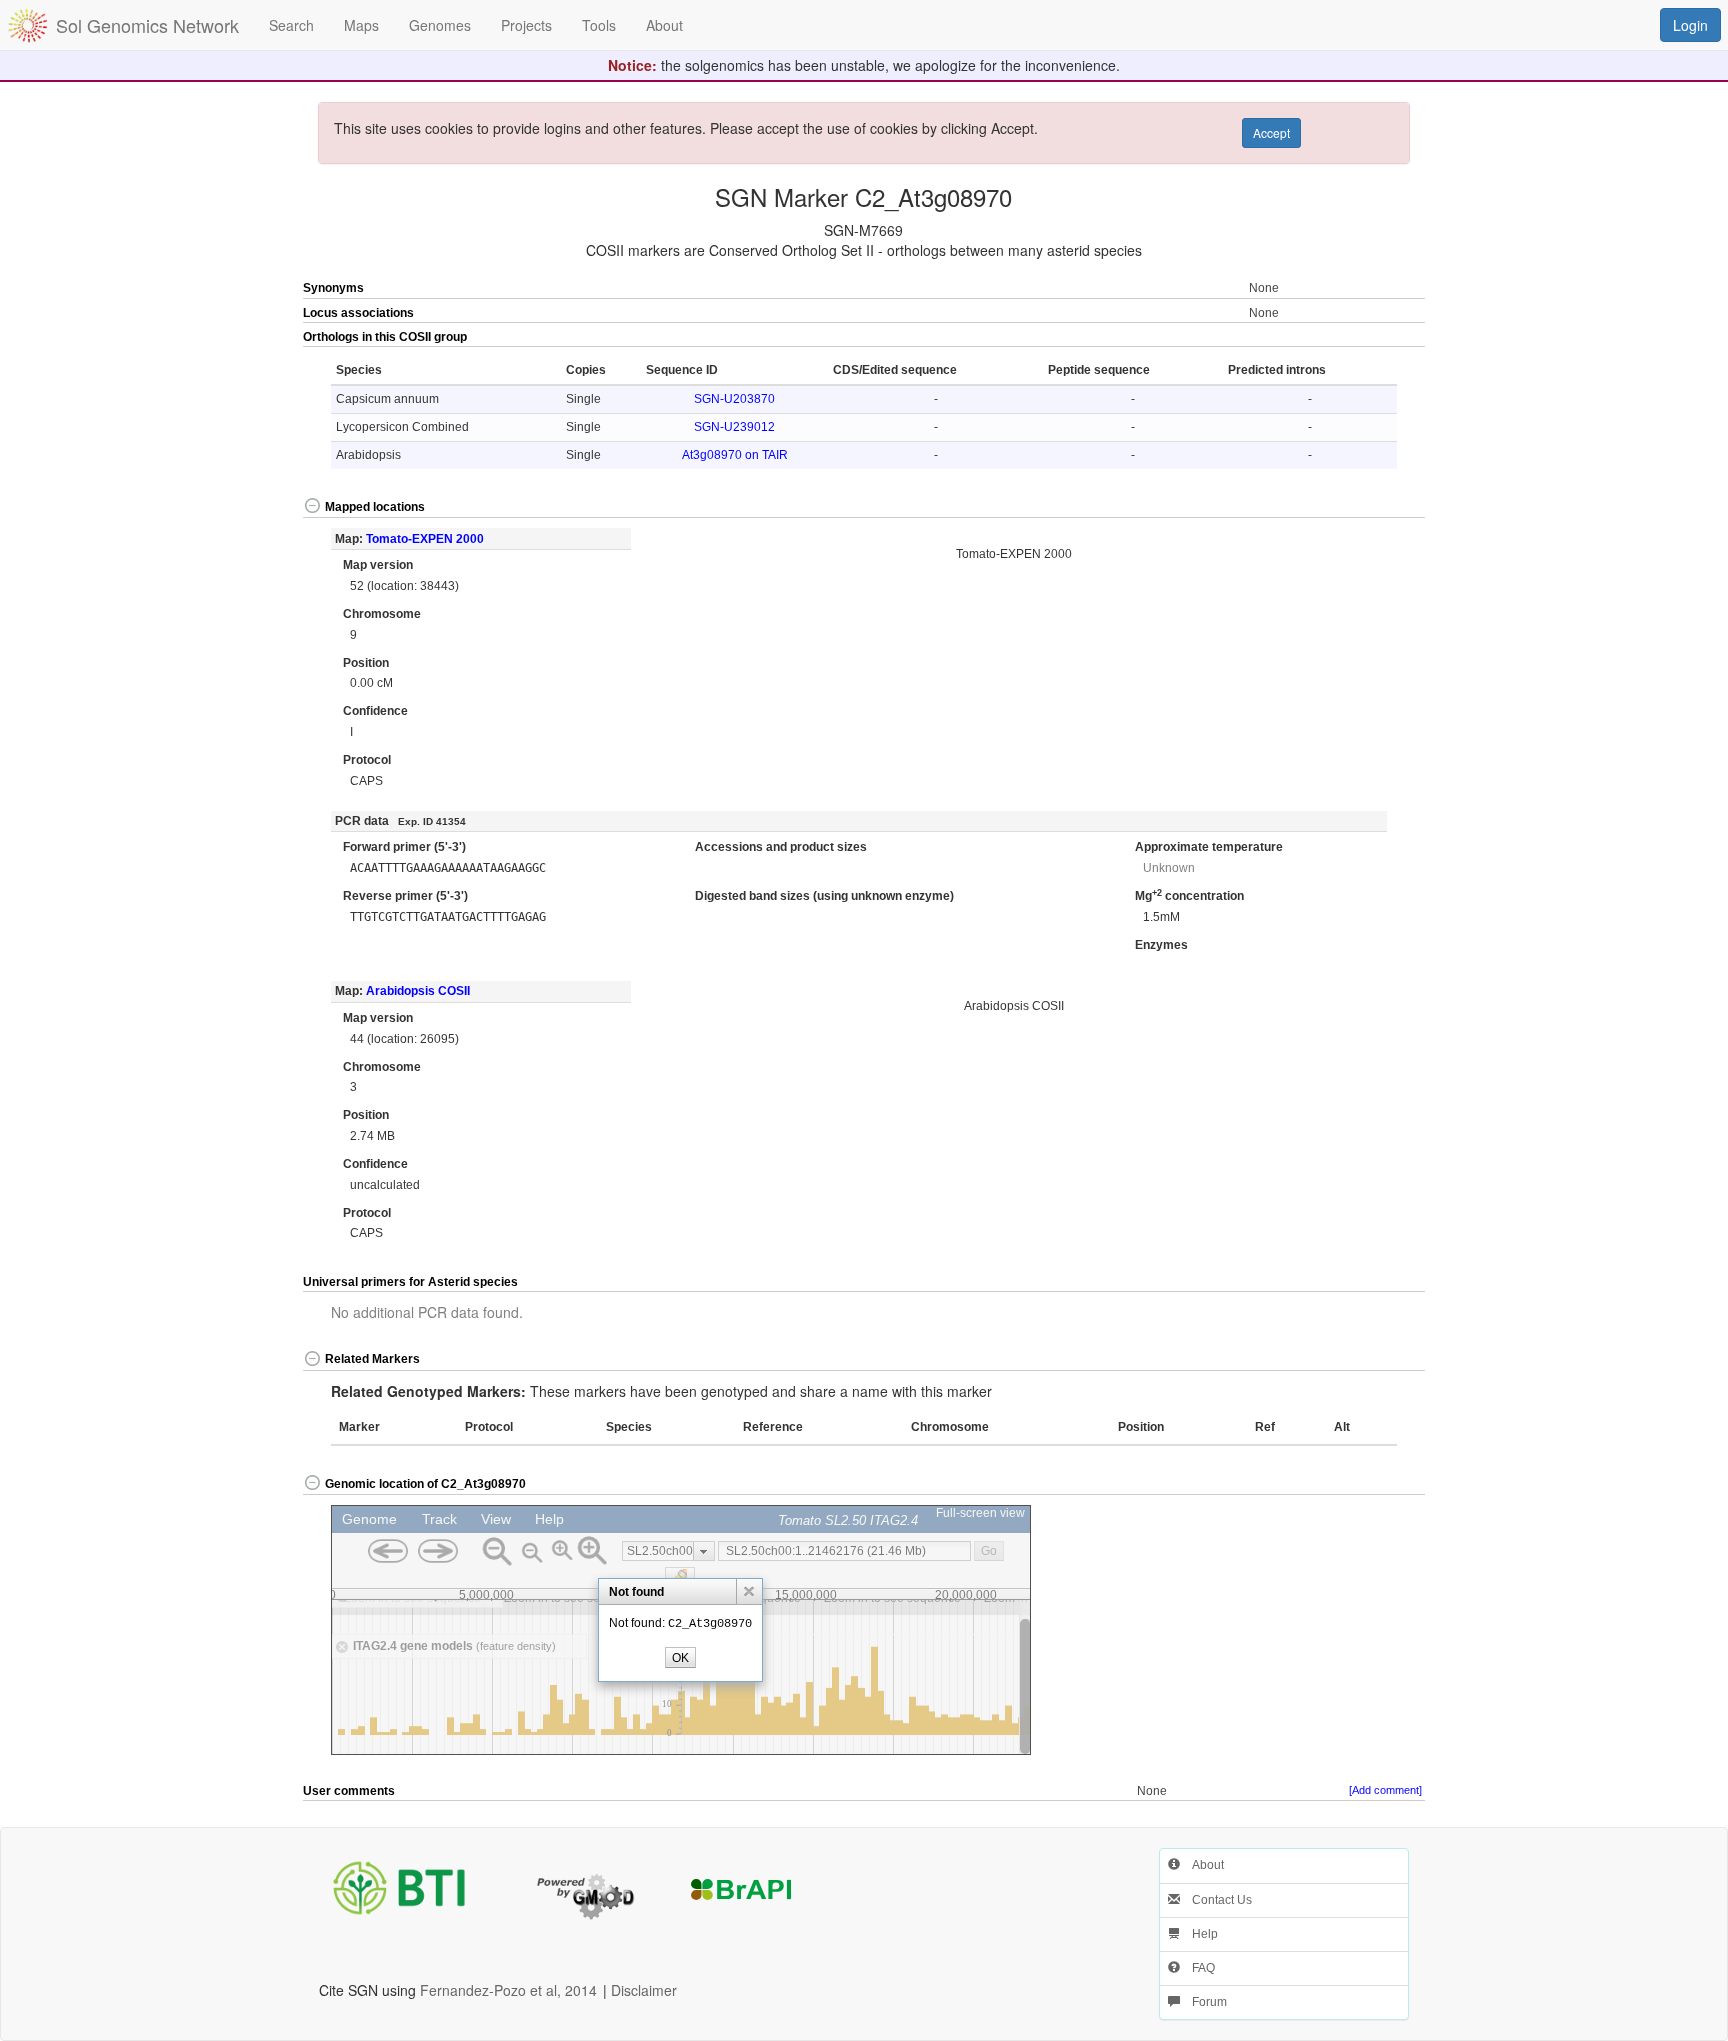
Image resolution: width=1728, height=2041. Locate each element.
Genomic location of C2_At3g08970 (425, 1484)
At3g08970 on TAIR (735, 455)
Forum (1203, 2002)
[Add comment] (1385, 1790)
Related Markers (372, 1359)
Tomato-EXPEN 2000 (425, 539)
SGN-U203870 (734, 399)
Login (1690, 25)
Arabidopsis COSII (418, 991)
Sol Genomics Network (147, 25)
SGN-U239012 (734, 427)
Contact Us (1216, 1900)
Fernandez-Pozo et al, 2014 (508, 1990)
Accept (1271, 132)
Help (1199, 1934)
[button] (1369, 338)
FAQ (1197, 1968)
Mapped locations (375, 507)
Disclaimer (644, 1990)
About (1202, 1865)
